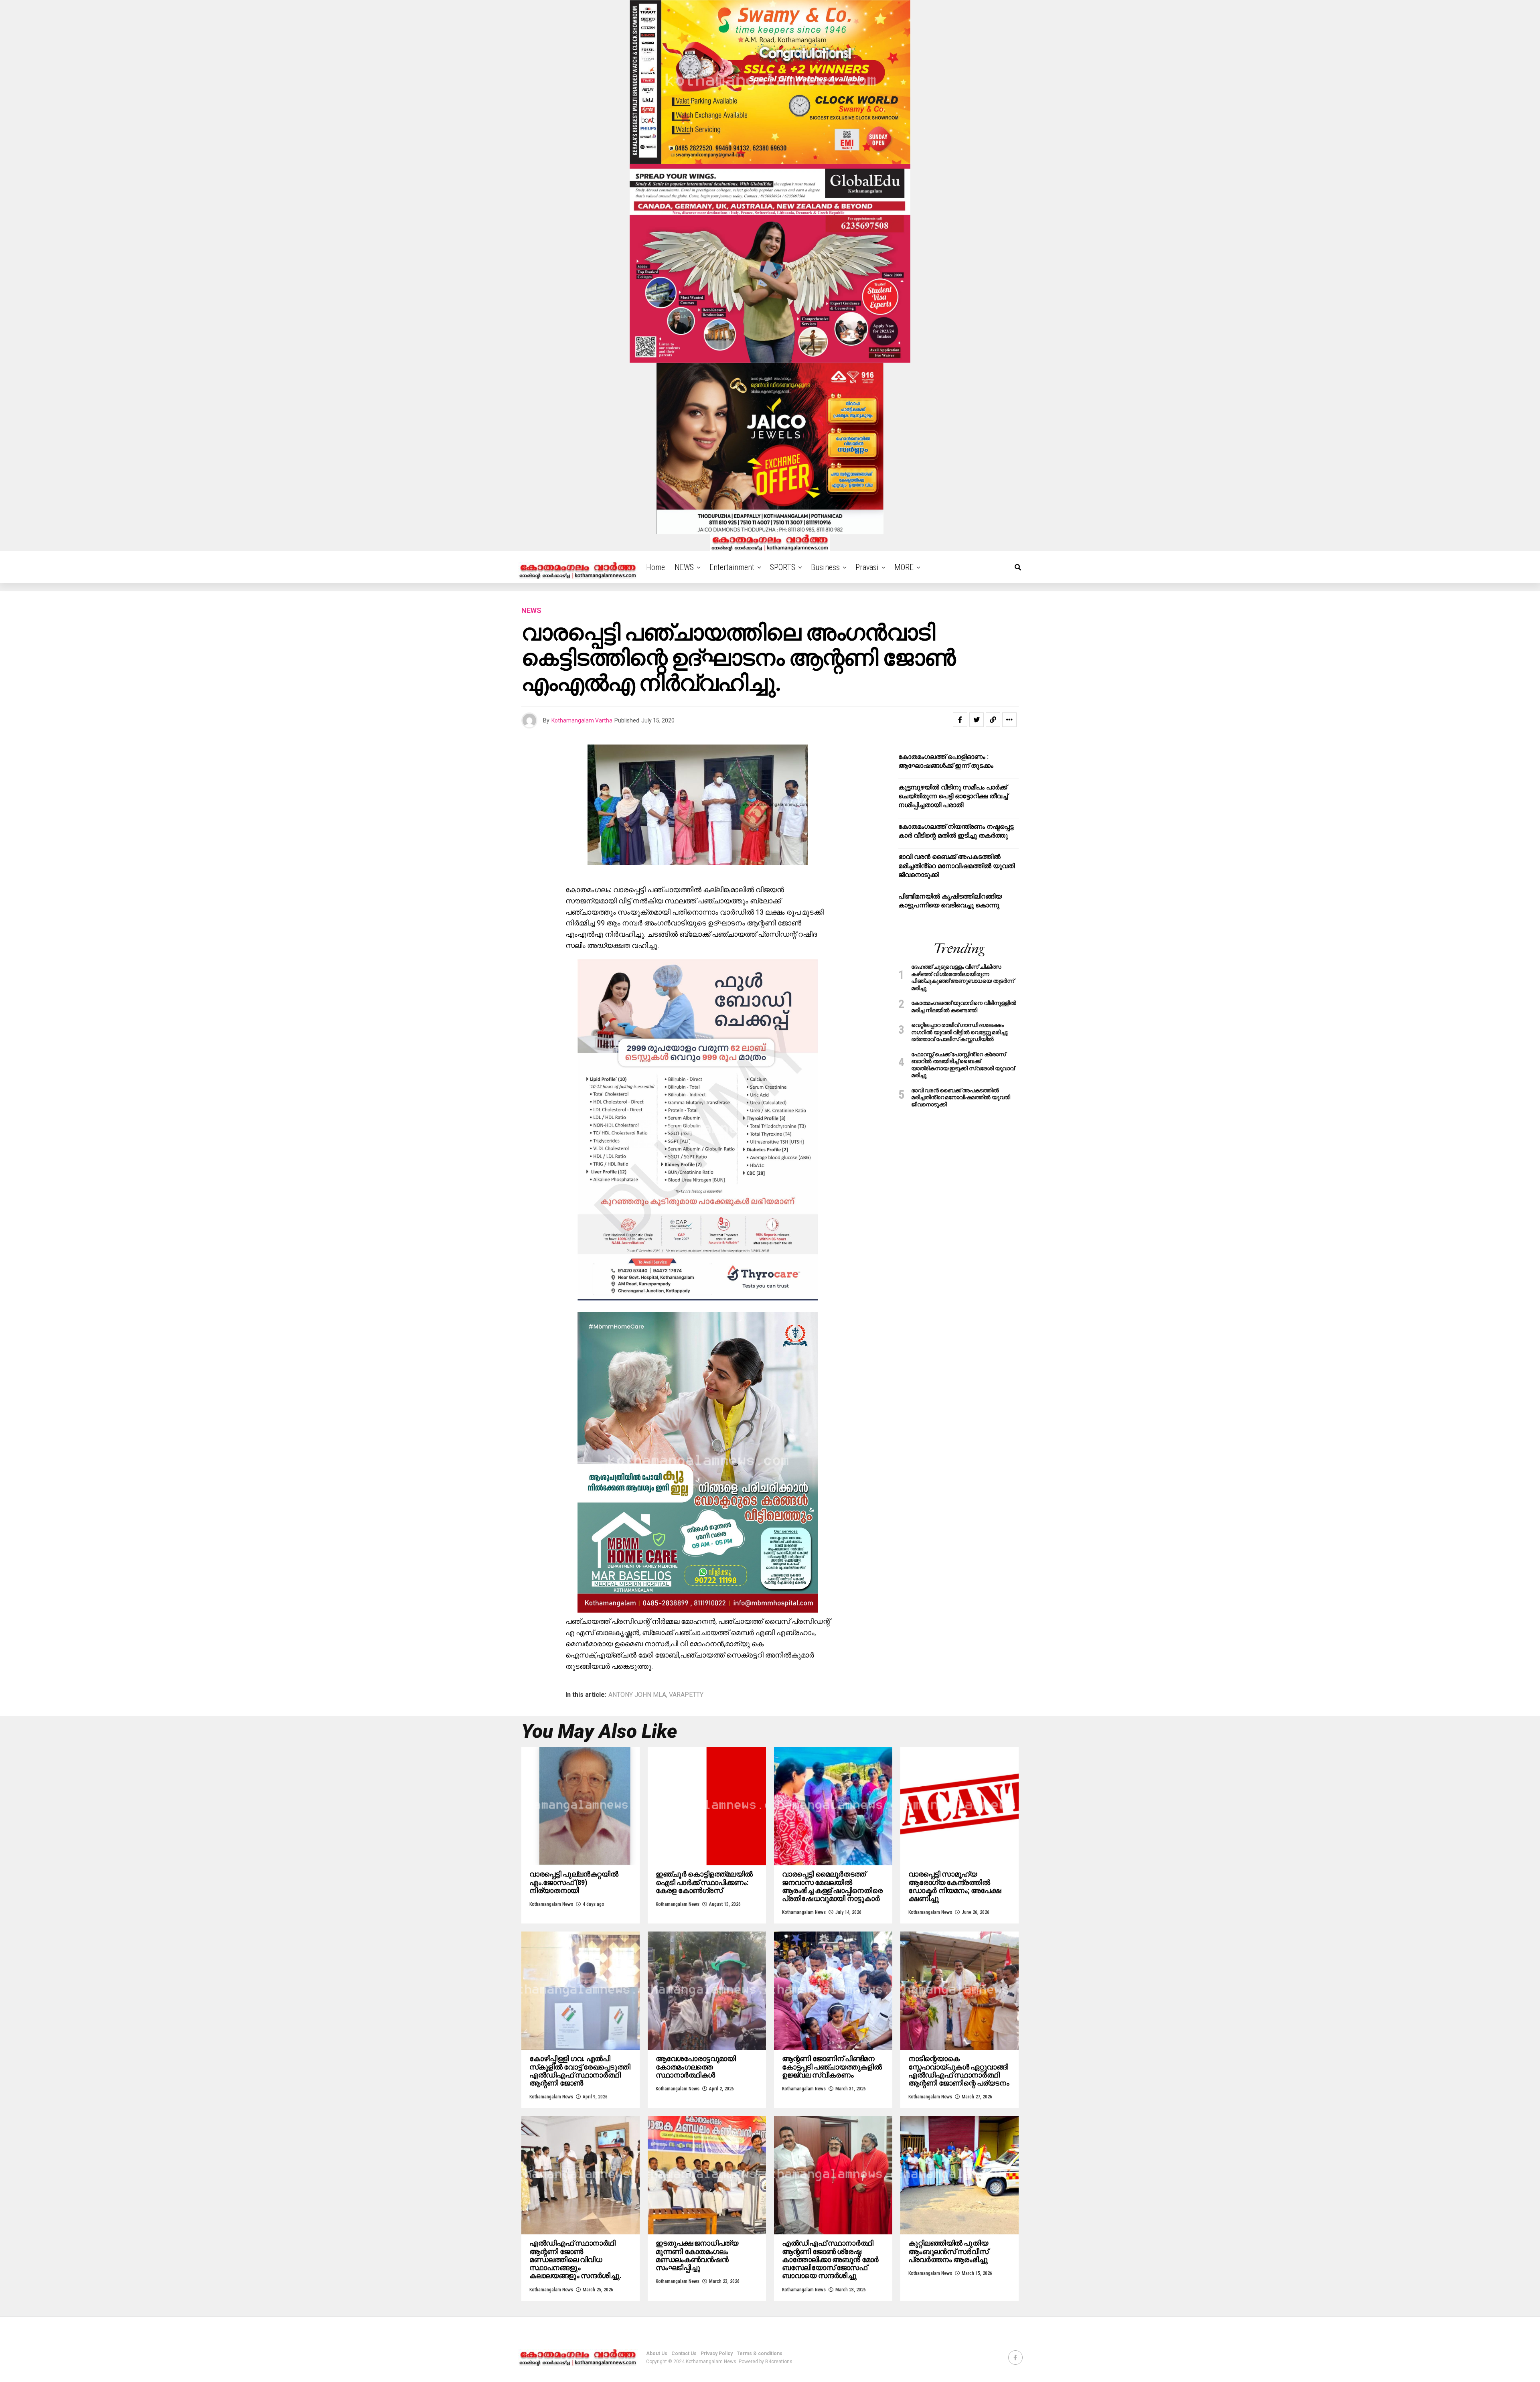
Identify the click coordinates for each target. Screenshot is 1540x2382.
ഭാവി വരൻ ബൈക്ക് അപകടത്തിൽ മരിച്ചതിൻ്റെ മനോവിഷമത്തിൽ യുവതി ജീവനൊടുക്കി (956, 866)
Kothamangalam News (551, 1904)
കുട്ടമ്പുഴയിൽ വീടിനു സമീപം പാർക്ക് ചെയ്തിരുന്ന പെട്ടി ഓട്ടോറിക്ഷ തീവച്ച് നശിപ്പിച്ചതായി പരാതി (953, 796)
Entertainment (732, 567)
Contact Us (684, 2354)
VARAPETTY (686, 1695)
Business (825, 567)
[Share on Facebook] (960, 720)
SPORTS (783, 567)
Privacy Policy (717, 2354)
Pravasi (867, 567)
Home (656, 567)
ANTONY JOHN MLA (637, 1695)
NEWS (684, 567)
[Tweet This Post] (977, 720)
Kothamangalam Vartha (582, 720)
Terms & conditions (760, 2354)
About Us (657, 2354)
